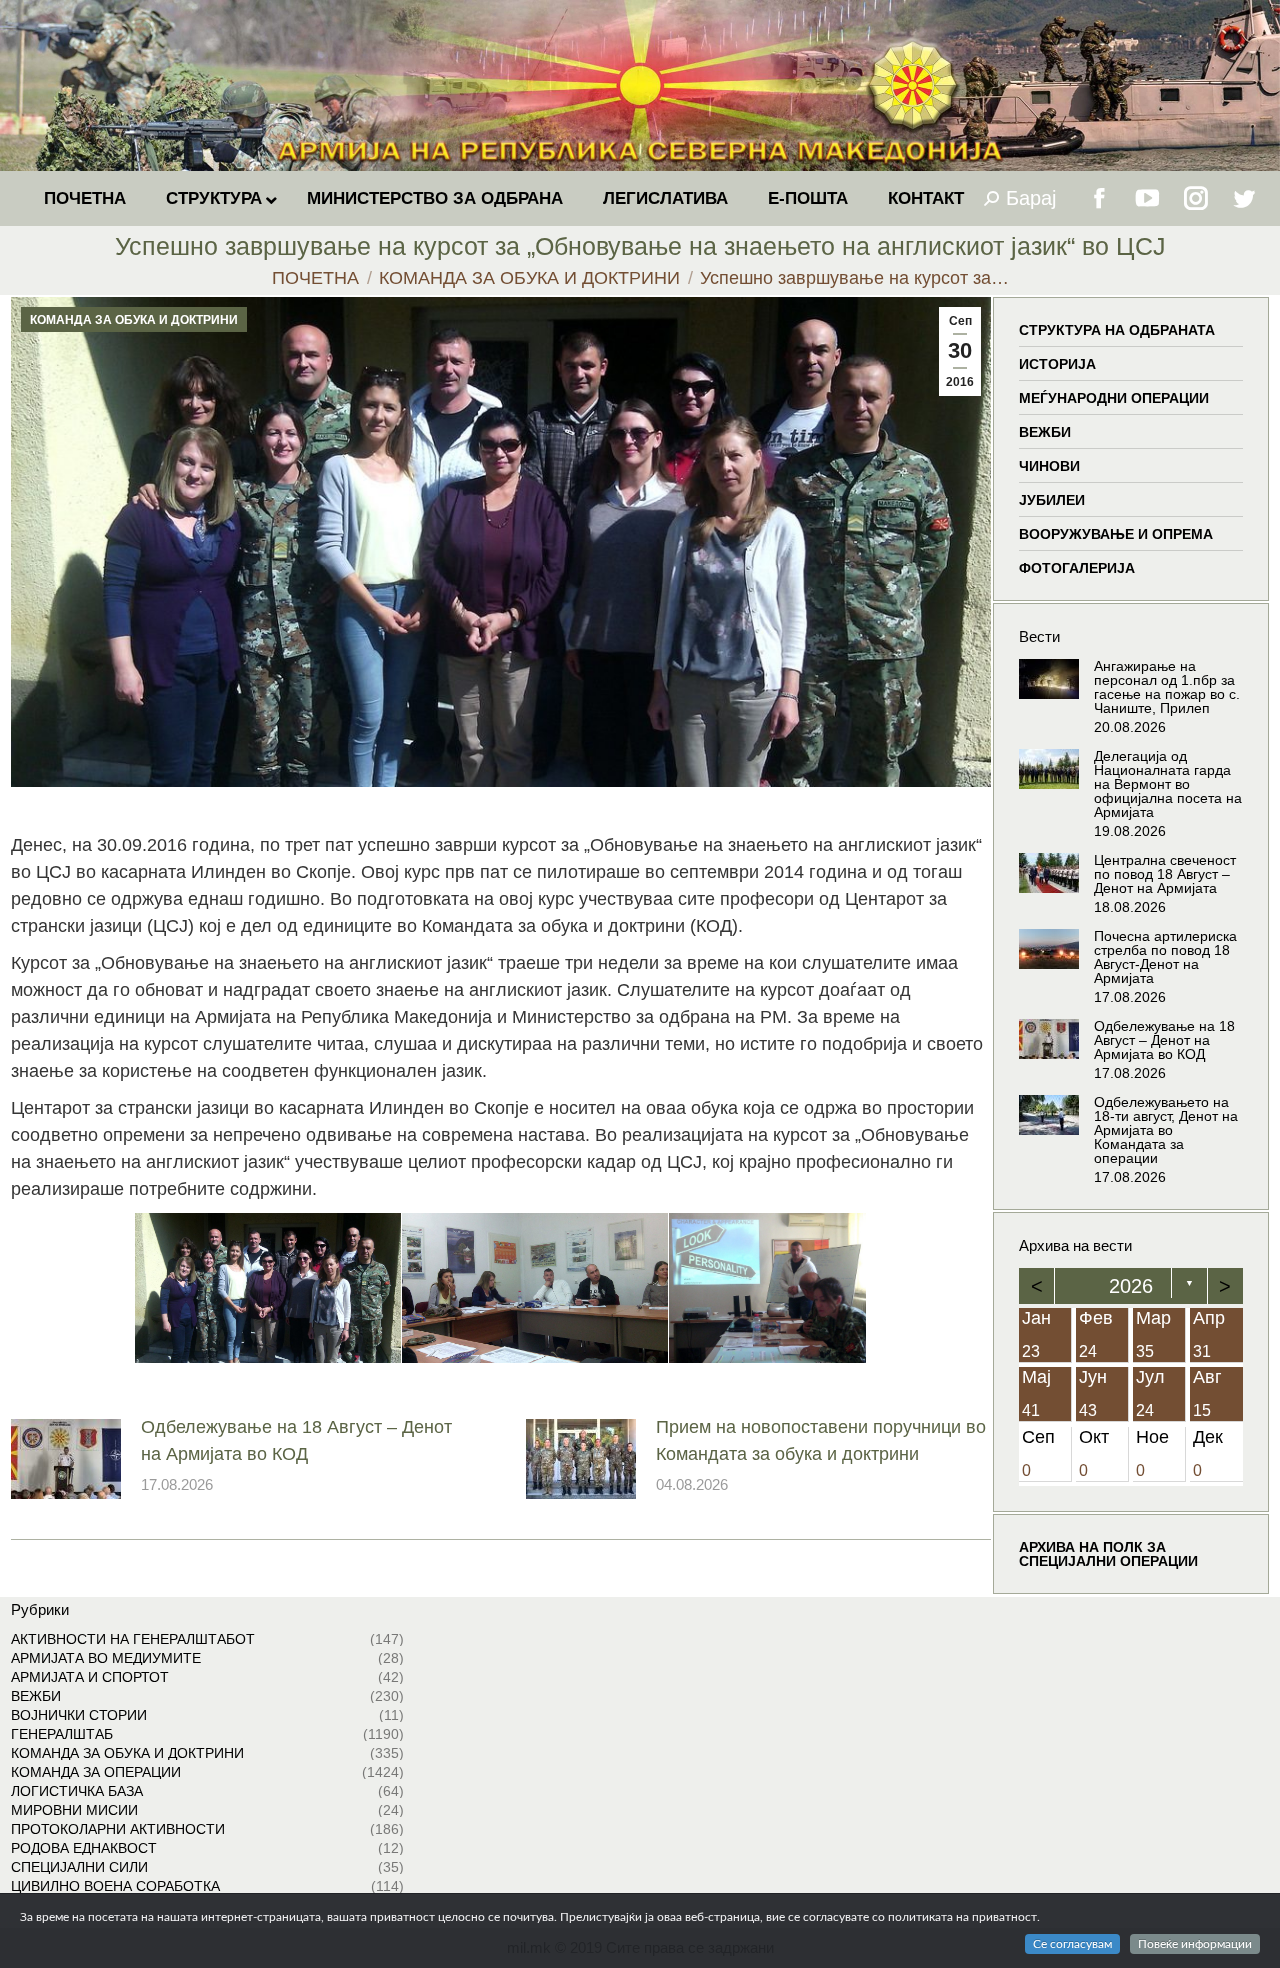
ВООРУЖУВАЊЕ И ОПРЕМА (1116, 534)
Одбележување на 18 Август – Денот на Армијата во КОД (296, 1440)
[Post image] (66, 1459)
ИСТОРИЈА (1057, 364)
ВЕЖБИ (1045, 432)
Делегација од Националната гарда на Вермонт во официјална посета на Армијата (1168, 784)
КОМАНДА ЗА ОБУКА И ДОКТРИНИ (134, 320)
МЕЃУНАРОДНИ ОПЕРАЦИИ (1114, 398)
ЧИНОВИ (1049, 466)
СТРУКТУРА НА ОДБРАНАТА (1117, 330)
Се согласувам (1072, 1944)
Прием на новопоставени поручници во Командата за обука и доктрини (821, 1440)
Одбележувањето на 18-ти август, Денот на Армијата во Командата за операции (1166, 1130)
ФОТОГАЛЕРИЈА (1077, 568)
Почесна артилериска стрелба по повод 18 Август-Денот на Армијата (1165, 957)
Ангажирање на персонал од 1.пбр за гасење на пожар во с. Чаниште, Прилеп (1167, 687)
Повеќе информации (1195, 1944)
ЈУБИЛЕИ (1052, 500)
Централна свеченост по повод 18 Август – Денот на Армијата (1165, 874)
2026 (1131, 1286)
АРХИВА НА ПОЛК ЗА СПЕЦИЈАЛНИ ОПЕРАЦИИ (1108, 1555)
